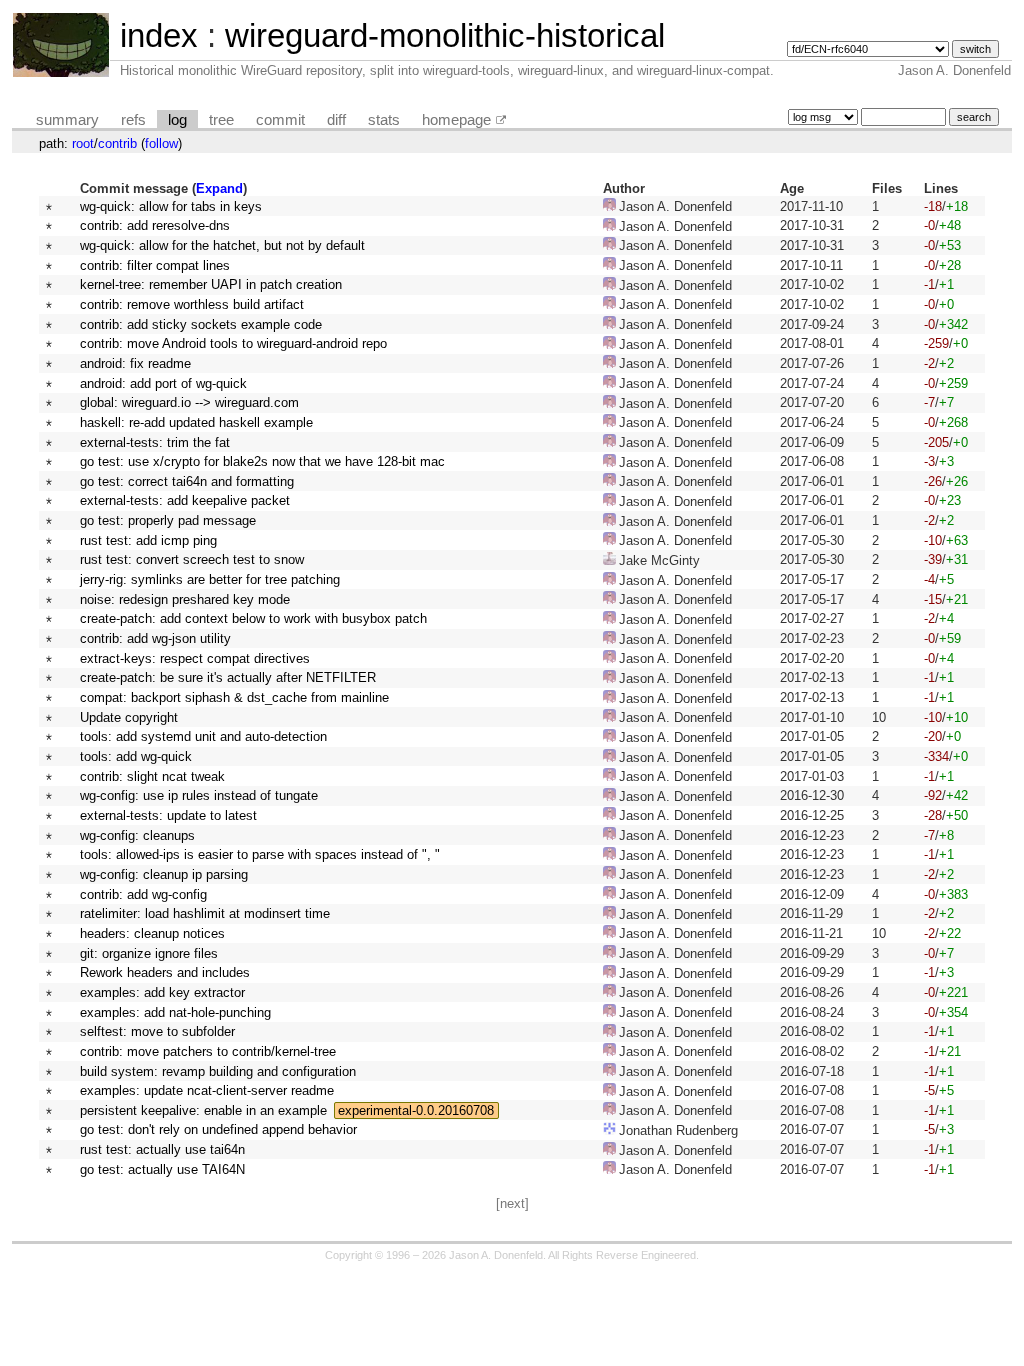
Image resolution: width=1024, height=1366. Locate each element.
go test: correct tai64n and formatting (187, 481)
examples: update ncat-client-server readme (207, 1090)
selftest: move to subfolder (157, 1031)
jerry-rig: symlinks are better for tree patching (210, 579)
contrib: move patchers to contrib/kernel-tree (208, 1051)
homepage (456, 120)
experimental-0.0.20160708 (416, 1110)
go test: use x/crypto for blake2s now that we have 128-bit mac (262, 461)
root (83, 143)
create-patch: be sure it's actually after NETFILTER (228, 677)
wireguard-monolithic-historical (445, 35)
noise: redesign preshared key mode (185, 599)
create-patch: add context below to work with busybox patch (253, 618)
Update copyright (129, 717)
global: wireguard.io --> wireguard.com (189, 402)
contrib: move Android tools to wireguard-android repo (233, 343)
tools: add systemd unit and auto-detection (203, 736)
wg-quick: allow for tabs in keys (171, 206)
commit (280, 120)
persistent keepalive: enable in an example (203, 1110)
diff (336, 120)
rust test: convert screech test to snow (192, 559)
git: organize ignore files (149, 953)
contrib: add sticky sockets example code (201, 324)
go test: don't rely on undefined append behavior (218, 1129)
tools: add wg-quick (136, 756)
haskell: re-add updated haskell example (196, 422)
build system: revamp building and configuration (218, 1071)
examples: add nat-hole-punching (175, 1012)
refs (133, 120)
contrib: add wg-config (143, 894)
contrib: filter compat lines (155, 265)
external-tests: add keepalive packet (185, 500)
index (159, 35)
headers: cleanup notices (152, 933)
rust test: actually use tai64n (162, 1149)
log (177, 120)
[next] (512, 1203)
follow (161, 143)
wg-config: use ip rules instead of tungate (199, 795)
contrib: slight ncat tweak (152, 776)
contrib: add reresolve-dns (155, 225)
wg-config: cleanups (137, 835)
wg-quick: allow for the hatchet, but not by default (222, 245)
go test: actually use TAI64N (162, 1169)
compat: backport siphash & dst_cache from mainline (234, 697)
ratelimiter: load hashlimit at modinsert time (205, 913)
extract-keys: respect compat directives (195, 658)
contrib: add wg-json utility (155, 638)
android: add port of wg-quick (163, 383)
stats (384, 120)
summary (67, 120)
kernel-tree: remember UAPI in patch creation (211, 284)
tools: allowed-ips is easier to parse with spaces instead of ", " (260, 854)
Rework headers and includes (165, 972)
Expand (219, 188)
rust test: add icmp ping (148, 540)
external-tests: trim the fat (155, 442)
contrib (117, 143)
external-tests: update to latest (168, 815)
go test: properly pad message (168, 520)
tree (221, 120)
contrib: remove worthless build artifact (192, 304)
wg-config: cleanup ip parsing (164, 874)
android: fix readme (135, 363)
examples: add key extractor (162, 992)
